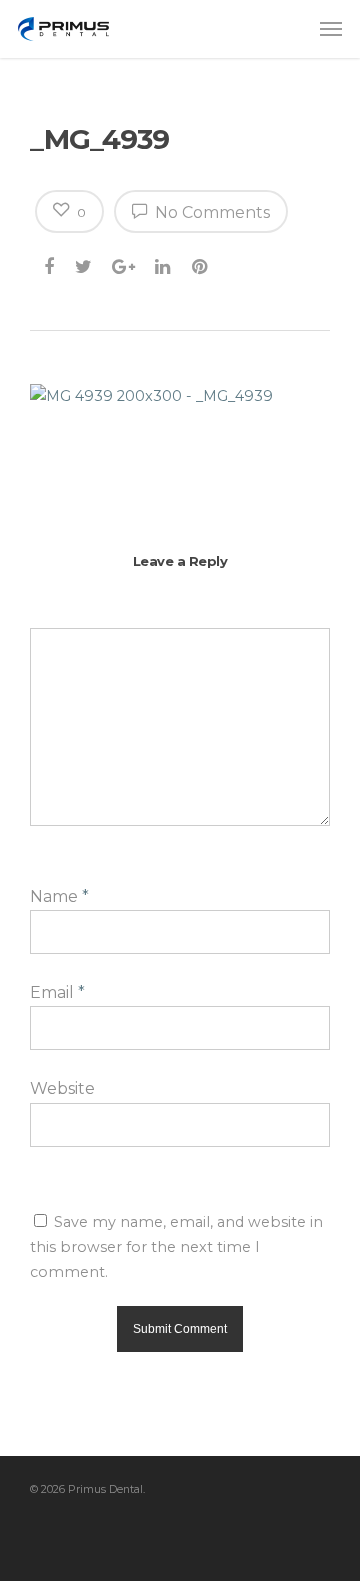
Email (57, 992)
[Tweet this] (84, 263)
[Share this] (50, 263)
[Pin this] (201, 263)
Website (62, 1088)
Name (59, 896)
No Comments (210, 212)
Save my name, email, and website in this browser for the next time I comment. (176, 1247)
